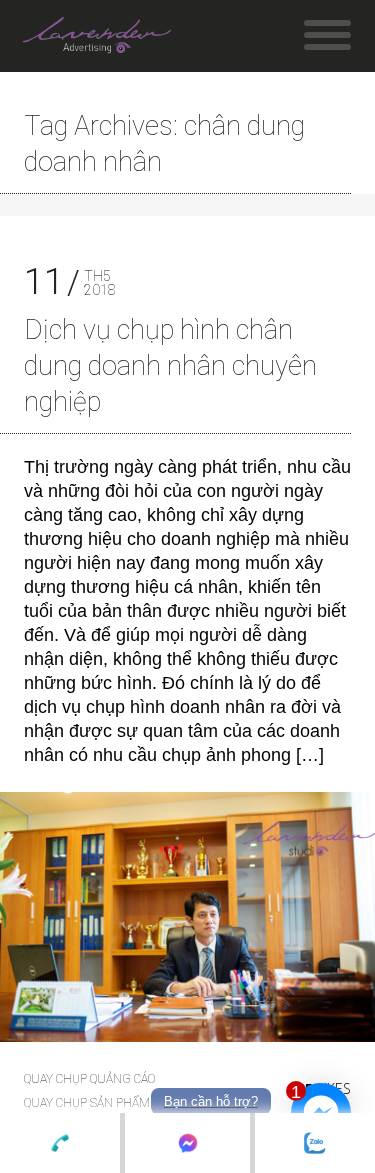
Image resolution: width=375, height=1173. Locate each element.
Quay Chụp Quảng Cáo (89, 1079)
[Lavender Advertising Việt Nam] (97, 40)
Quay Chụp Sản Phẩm (87, 1103)
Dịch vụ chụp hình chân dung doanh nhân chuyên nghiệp (170, 366)
